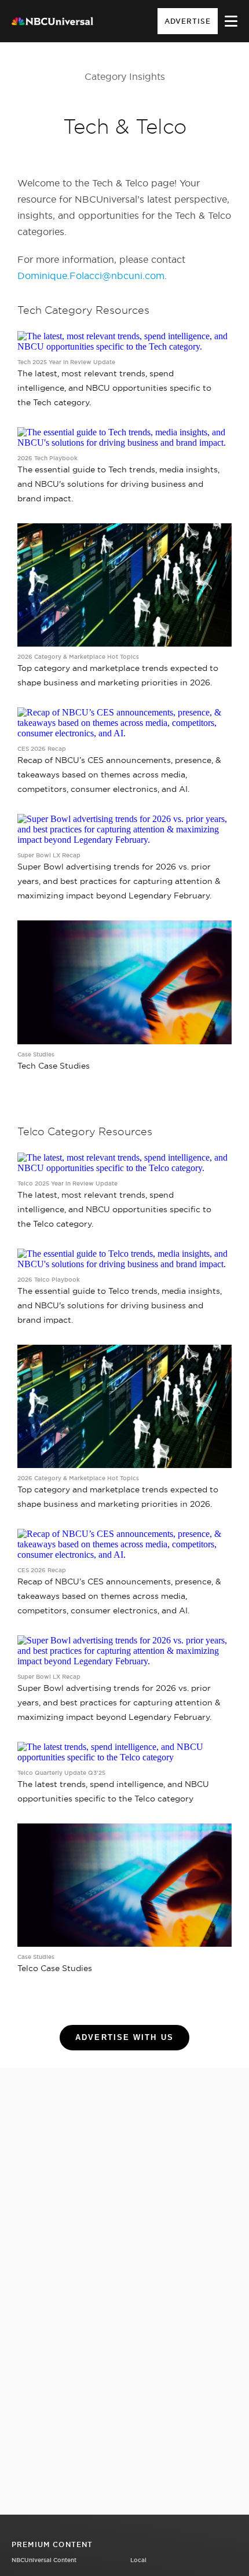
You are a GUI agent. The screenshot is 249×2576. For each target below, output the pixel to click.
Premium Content (52, 2544)
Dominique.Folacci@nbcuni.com (91, 276)
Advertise (188, 21)
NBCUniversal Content (44, 2560)
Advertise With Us (124, 2037)
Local (138, 2560)
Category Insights (125, 76)
